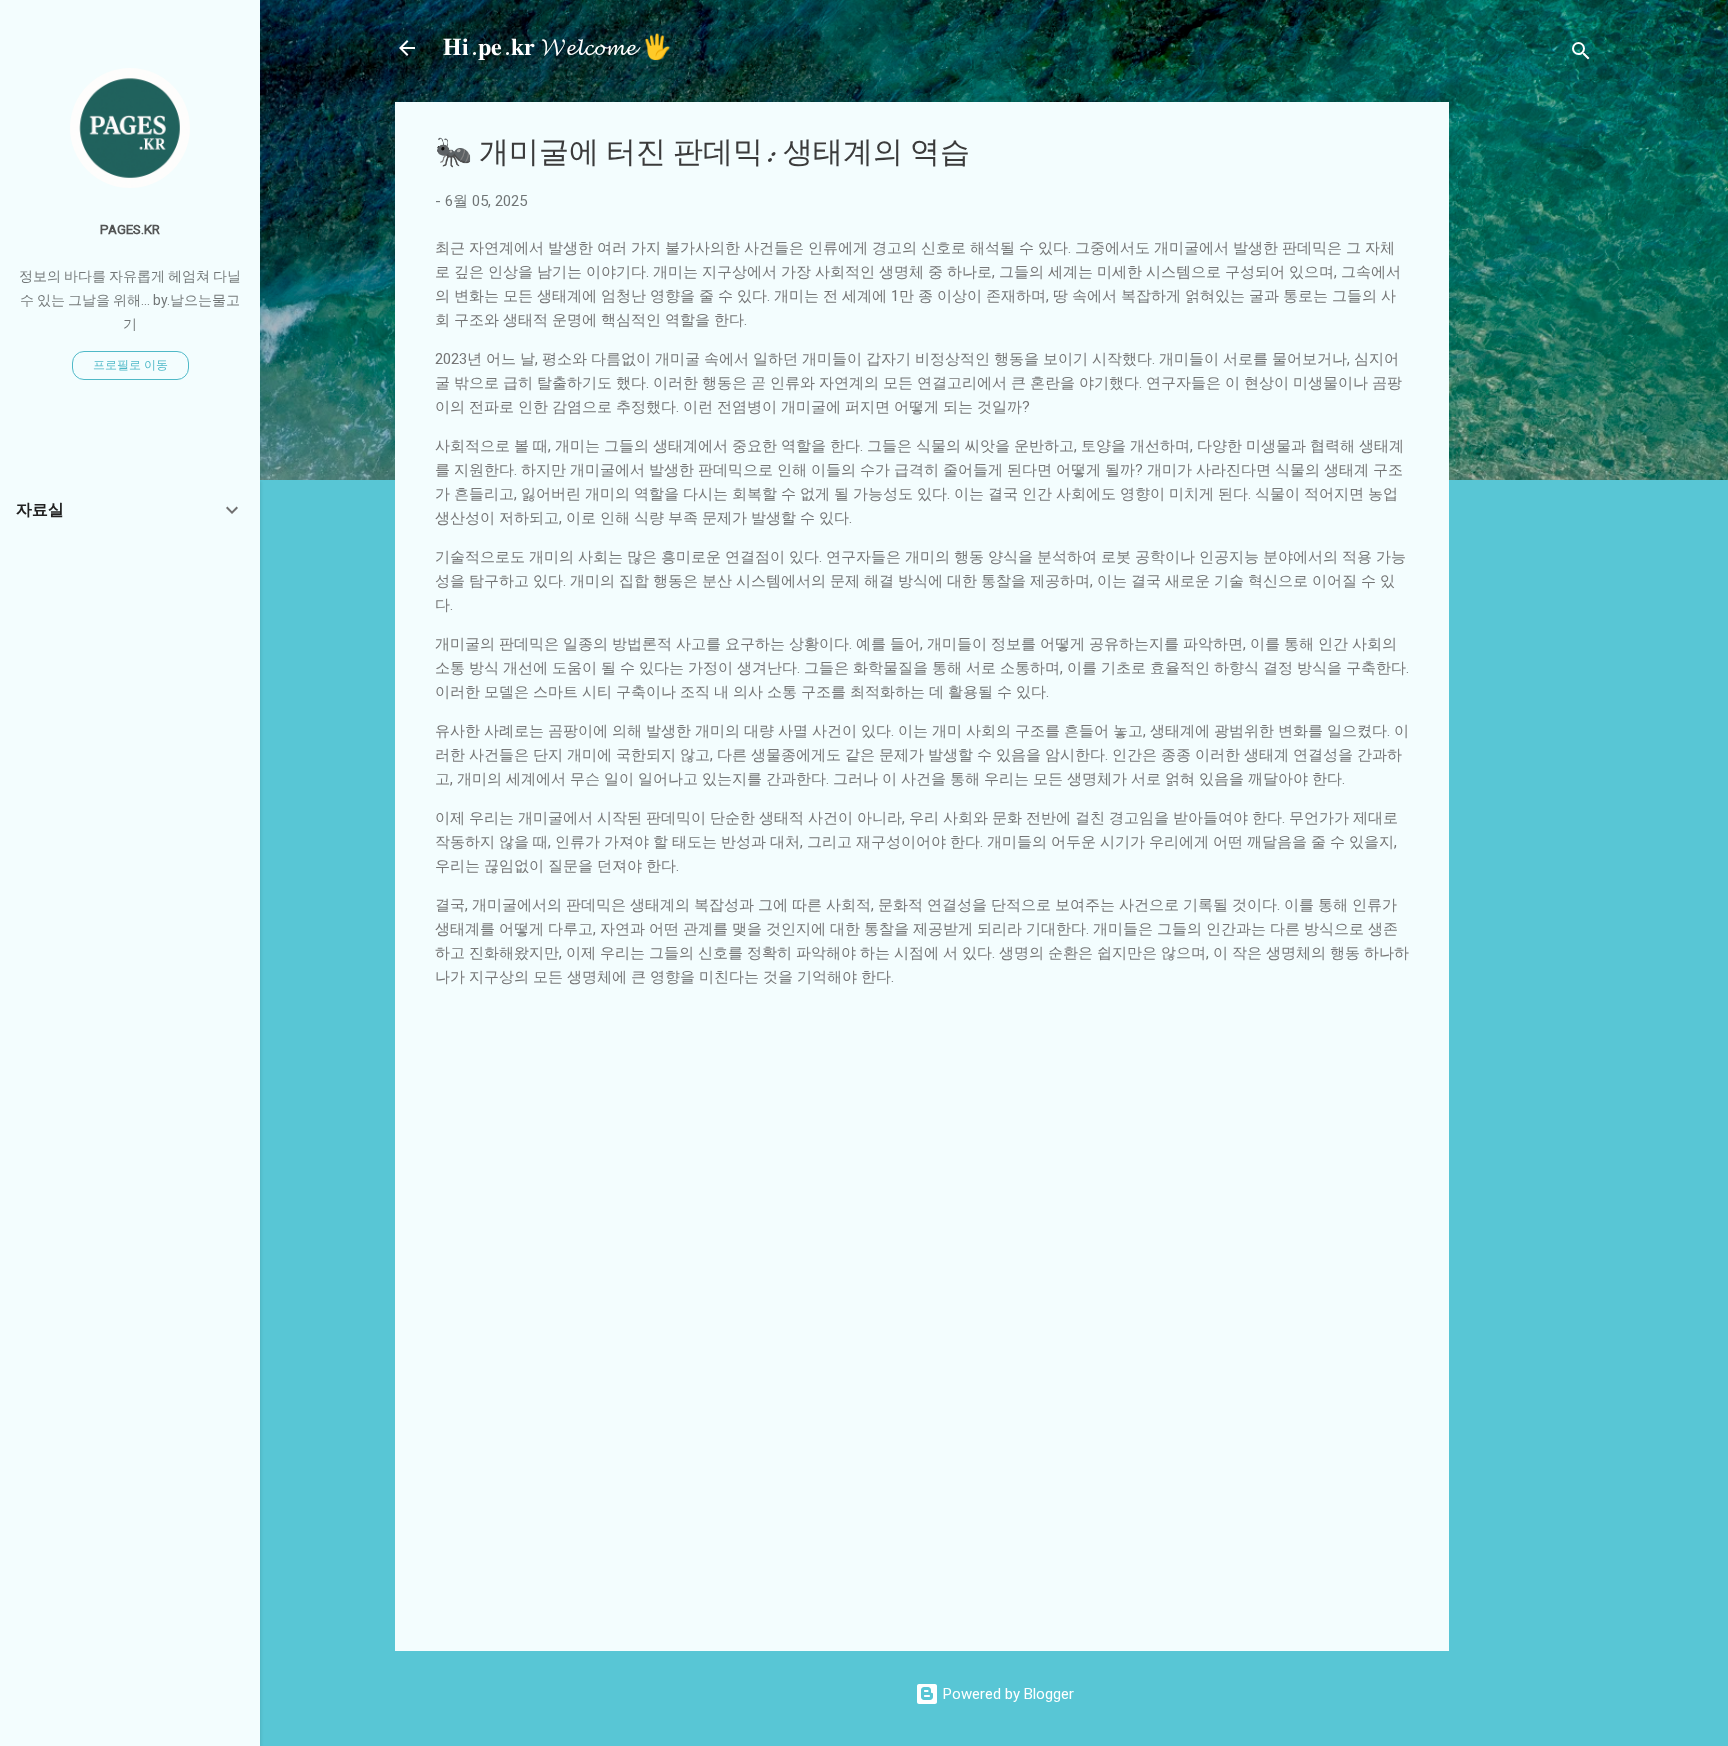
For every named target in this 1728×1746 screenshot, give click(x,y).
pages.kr (130, 229)
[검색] (1581, 54)
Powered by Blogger (1006, 1694)
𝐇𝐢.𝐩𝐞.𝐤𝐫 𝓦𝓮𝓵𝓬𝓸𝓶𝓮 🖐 (557, 47)
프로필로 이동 (130, 365)
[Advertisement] (1596, 402)
